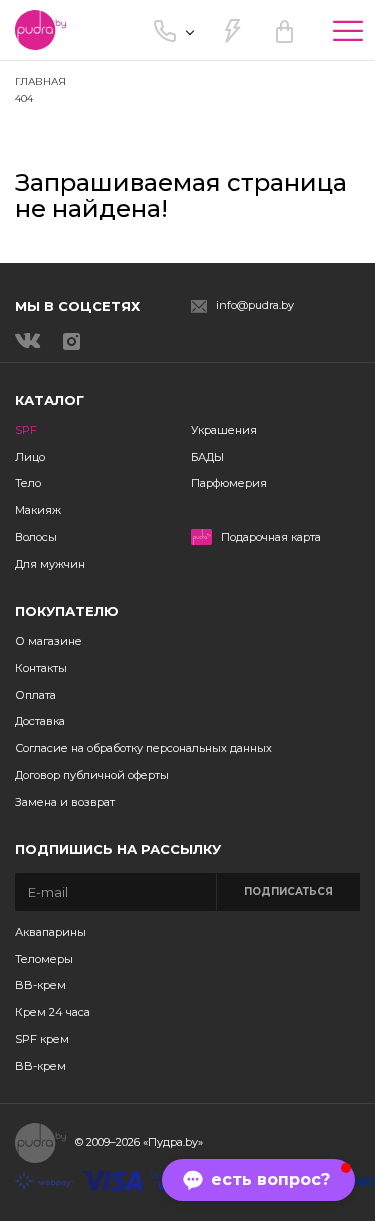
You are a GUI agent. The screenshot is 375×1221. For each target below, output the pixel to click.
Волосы (36, 537)
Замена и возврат (65, 802)
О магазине (48, 641)
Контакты (41, 668)
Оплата (35, 695)
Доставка (40, 721)
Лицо (30, 457)
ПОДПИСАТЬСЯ (288, 891)
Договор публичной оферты (92, 775)
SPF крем (42, 1039)
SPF (26, 430)
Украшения (224, 430)
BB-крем (40, 985)
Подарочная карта (271, 537)
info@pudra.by (255, 305)
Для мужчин (50, 564)
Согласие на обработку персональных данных (143, 748)
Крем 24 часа (52, 1012)
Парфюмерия (229, 483)
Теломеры (44, 959)
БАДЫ (207, 457)
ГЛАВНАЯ (40, 81)
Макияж (38, 510)
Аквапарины (50, 932)
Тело (28, 483)
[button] (258, 1180)
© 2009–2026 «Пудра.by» (139, 1142)
